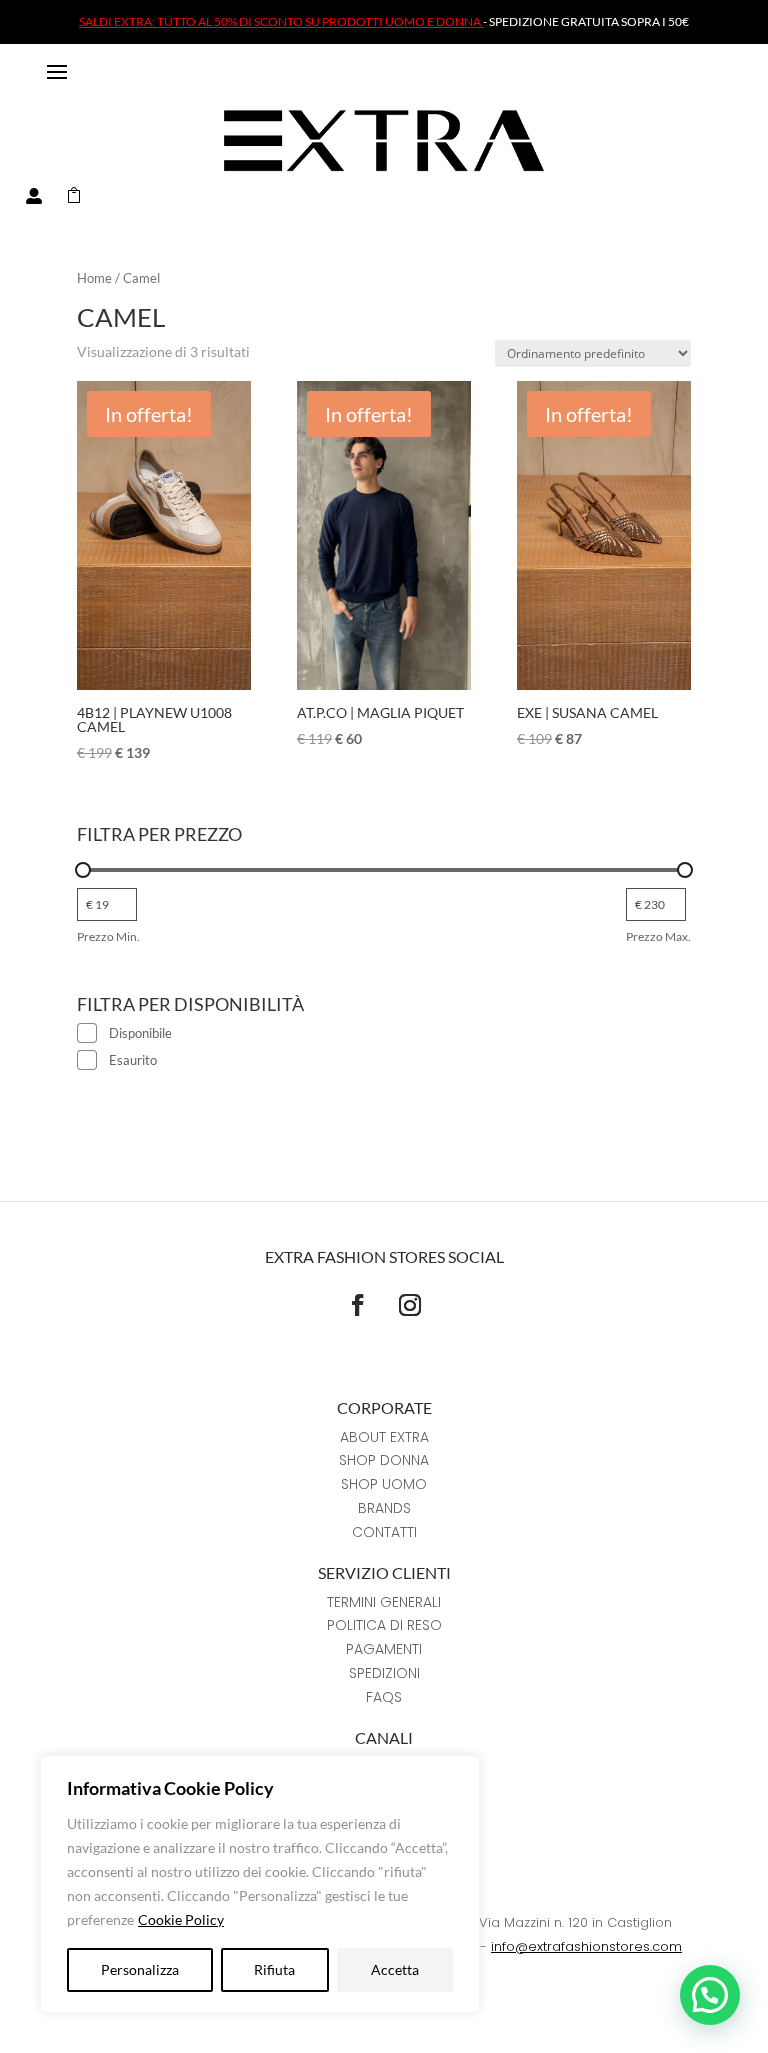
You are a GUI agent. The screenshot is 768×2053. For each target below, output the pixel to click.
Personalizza (140, 1969)
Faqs (384, 1697)
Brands (384, 1508)
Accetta (395, 1969)
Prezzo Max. (658, 936)
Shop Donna (384, 1460)
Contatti (384, 1532)
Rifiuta (274, 1969)
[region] (260, 1884)
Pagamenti (384, 1649)
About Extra (384, 1437)
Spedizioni (384, 1673)
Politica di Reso (384, 1625)
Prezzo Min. (108, 936)
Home (94, 278)
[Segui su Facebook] (358, 1305)
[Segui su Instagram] (410, 1305)
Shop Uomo (384, 1484)
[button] (710, 1995)
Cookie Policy (181, 1919)
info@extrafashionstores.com (586, 1946)
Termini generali (384, 1602)
